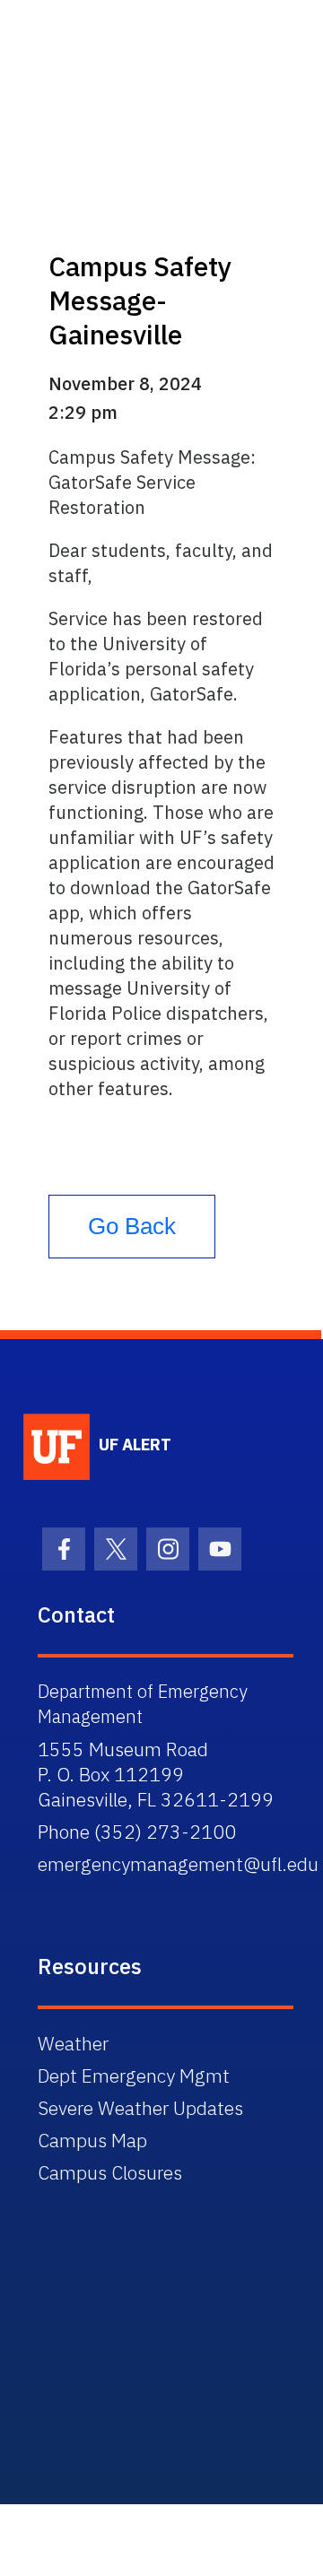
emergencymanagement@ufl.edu (178, 1864)
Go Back (132, 1226)
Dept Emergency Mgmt (134, 2076)
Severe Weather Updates (140, 2108)
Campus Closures (110, 2172)
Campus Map (92, 2140)
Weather (73, 2043)
